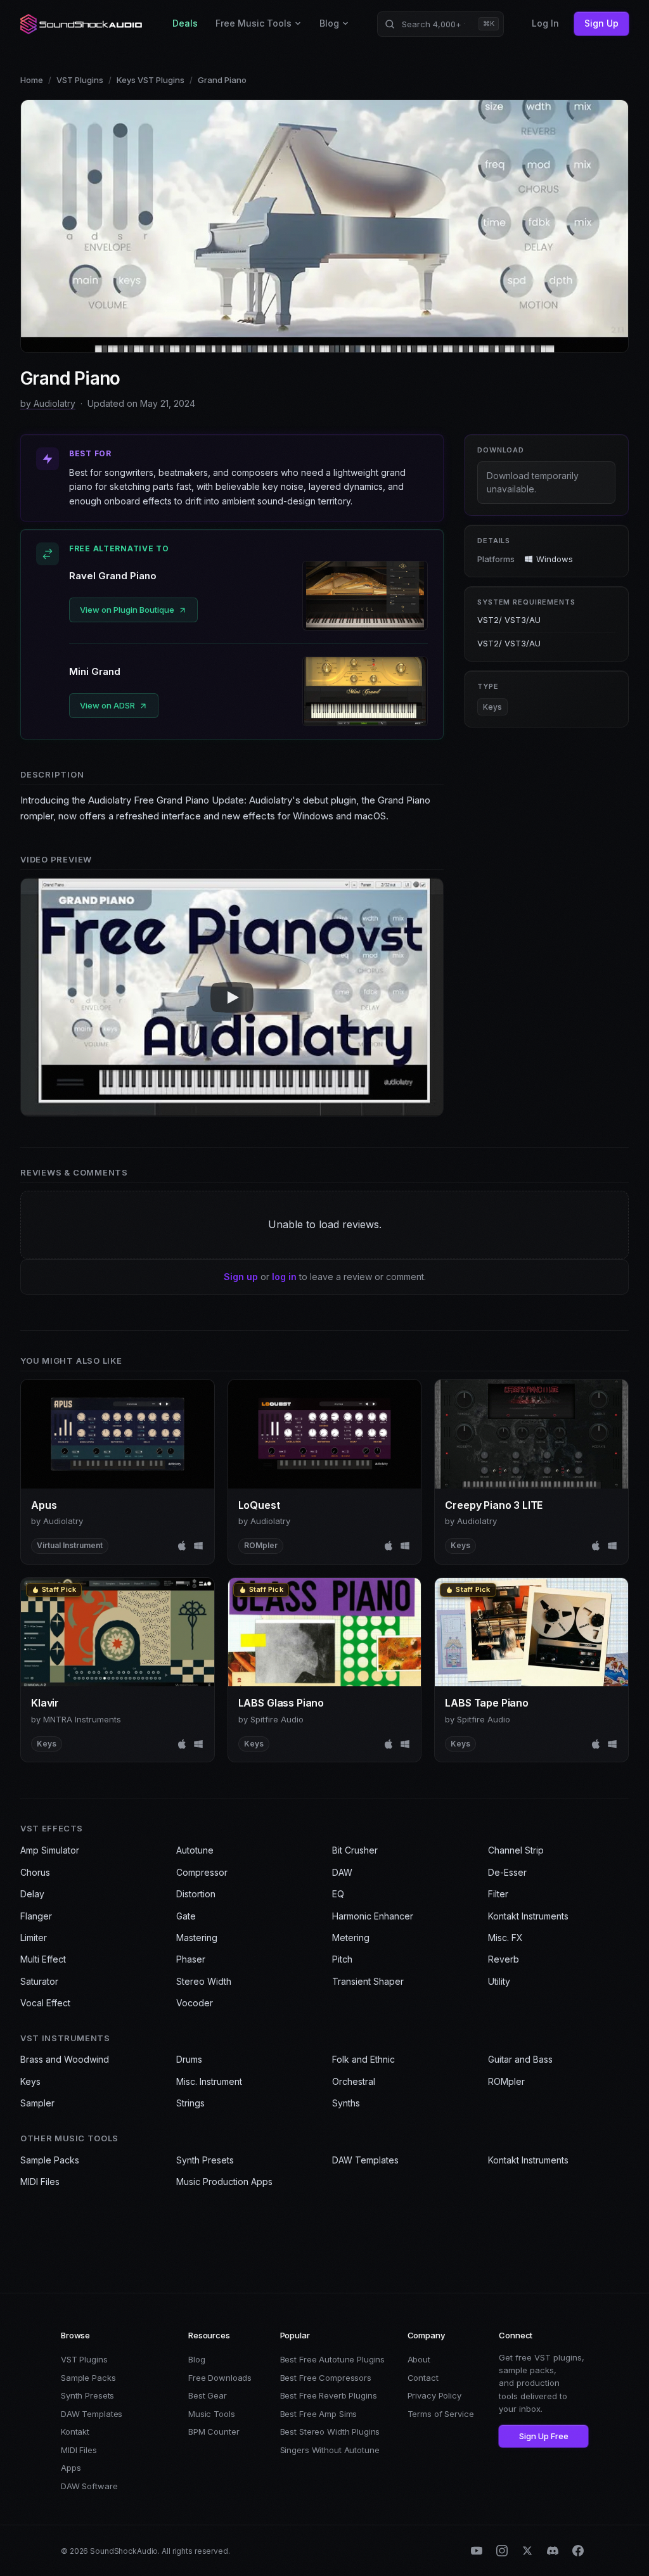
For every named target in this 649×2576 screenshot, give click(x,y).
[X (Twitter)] (527, 2551)
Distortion (196, 1894)
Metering (351, 1938)
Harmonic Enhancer (373, 1916)
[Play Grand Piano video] (232, 997)
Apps (71, 2468)
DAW (342, 1872)
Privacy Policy (434, 2395)
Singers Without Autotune (330, 2450)
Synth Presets (205, 2160)
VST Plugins (80, 80)
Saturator (39, 1981)
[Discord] (553, 2551)
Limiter (34, 1938)
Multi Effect (43, 1959)
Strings (190, 2103)
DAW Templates (365, 2160)
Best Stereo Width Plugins (330, 2432)
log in (284, 1277)
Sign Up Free (544, 2436)
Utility (499, 1981)
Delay (32, 1894)
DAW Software (89, 2486)
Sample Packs (50, 2160)
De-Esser (507, 1872)
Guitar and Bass (520, 2059)
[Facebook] (578, 2551)
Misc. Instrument (209, 2081)
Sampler (37, 2103)
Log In (545, 23)
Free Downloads (220, 2378)
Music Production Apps (224, 2182)
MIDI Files (40, 2182)
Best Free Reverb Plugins (329, 2395)
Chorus (35, 1872)
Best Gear (208, 2395)
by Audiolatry (48, 403)
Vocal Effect (45, 2003)
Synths (346, 2103)
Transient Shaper (368, 1981)
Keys (492, 707)
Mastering (197, 1938)
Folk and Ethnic (363, 2059)
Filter (498, 1894)
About (419, 2359)
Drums (189, 2059)
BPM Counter (214, 2432)
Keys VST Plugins (151, 80)
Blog (329, 23)
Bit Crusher (355, 1850)
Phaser (191, 1959)
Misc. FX (505, 1938)
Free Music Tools (254, 23)
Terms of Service (441, 2414)
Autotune (195, 1850)
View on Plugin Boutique (127, 610)
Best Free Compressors (326, 2378)
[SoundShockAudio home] (82, 24)
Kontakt (75, 2432)
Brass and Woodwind (65, 2059)
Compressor (202, 1872)
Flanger (36, 1916)
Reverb (504, 1959)
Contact (423, 2378)
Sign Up (601, 23)
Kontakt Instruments (528, 1916)
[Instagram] (502, 2551)
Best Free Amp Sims (319, 2414)
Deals (185, 23)
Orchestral (354, 2081)
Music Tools (212, 2414)
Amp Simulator (50, 1850)
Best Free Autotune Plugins (333, 2359)
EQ (338, 1894)
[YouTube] (477, 2551)
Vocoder (195, 2003)
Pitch (342, 1959)
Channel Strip (516, 1850)
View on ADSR (107, 705)
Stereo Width (204, 1981)
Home (32, 80)
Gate (186, 1916)
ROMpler (506, 2081)
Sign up (241, 1277)
